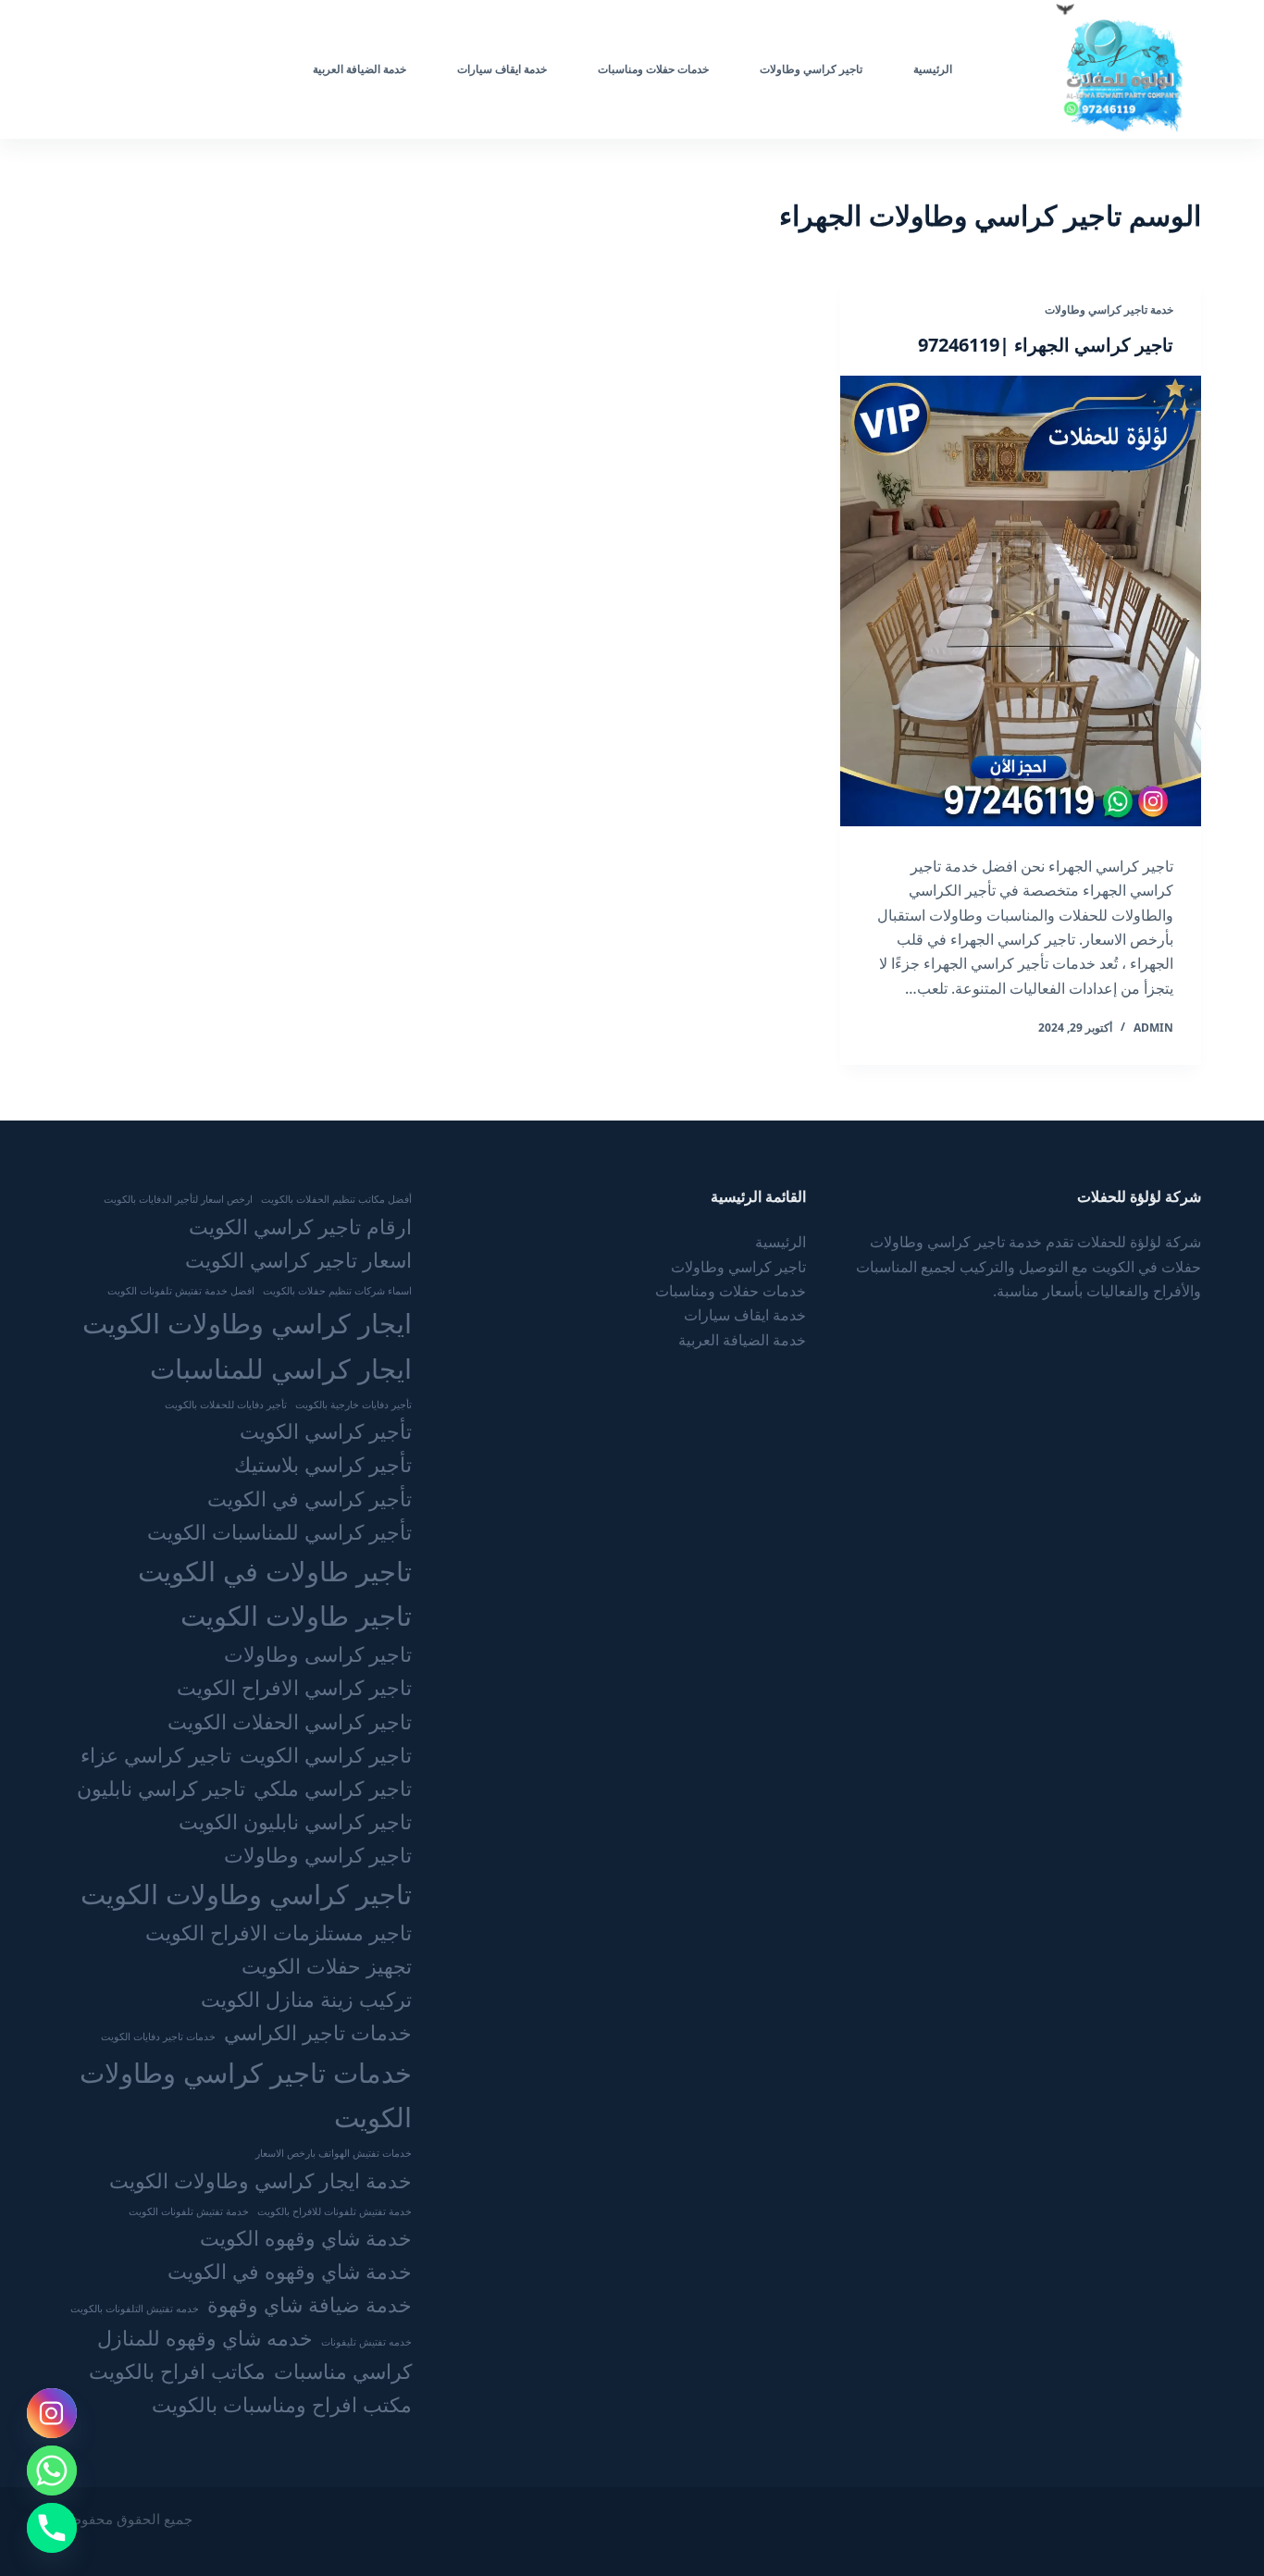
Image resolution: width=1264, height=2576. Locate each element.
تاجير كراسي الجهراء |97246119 (1046, 345)
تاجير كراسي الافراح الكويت (294, 1687)
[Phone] (52, 2528)
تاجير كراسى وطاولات (318, 1654)
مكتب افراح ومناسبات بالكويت (282, 2404)
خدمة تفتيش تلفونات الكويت (189, 2211)
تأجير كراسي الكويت (326, 1431)
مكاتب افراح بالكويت (177, 2371)
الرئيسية (933, 69)
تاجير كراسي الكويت (326, 1755)
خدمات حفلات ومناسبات (653, 69)
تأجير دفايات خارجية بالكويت (353, 1405)
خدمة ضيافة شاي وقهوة (310, 2304)
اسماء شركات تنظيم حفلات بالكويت (337, 1291)
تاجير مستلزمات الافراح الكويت (279, 1932)
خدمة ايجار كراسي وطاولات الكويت (260, 2180)
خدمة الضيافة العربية (359, 69)
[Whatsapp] (52, 2471)
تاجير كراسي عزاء (156, 1755)
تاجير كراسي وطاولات (811, 69)
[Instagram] (52, 2413)
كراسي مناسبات (343, 2371)
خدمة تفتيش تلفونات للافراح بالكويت (335, 2211)
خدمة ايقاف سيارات (502, 69)
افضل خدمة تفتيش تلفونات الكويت (181, 1291)
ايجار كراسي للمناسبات (281, 1368)
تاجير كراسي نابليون (161, 1788)
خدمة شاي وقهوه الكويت (306, 2238)
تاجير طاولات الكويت (296, 1616)
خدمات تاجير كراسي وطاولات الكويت (245, 2095)
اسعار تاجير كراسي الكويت (298, 1260)
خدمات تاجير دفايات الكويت (158, 2037)
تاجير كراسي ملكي (333, 1788)
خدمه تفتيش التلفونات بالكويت (135, 2309)
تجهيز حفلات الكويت (327, 1966)
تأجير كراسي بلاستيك (323, 1464)
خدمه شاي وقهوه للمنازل (205, 2338)
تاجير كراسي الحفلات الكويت (290, 1721)
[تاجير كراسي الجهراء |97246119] (1021, 601)
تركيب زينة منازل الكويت (306, 1999)
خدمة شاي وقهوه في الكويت (290, 2271)
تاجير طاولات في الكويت (275, 1571)
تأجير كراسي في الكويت (310, 1499)
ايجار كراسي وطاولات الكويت (247, 1323)
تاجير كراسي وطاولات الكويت (246, 1894)
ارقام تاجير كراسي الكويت (300, 1226)
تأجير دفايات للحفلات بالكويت (226, 1405)
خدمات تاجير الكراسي (318, 2032)
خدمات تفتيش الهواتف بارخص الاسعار (334, 2153)
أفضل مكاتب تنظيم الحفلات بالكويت (336, 1199)
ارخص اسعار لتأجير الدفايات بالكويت (178, 1199)
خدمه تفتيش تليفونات (366, 2342)
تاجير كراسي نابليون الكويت (295, 1821)
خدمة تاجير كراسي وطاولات (1109, 310)
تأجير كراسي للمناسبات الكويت (279, 1532)
